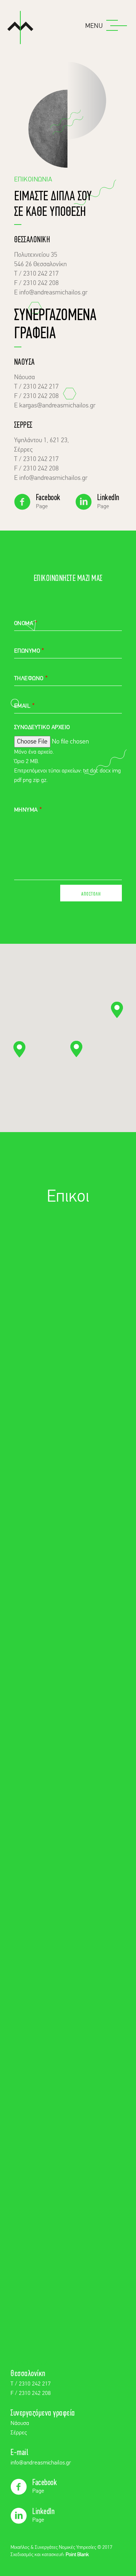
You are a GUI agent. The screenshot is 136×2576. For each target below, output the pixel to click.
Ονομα (24, 624)
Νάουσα (20, 2424)
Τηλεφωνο (29, 679)
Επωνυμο (27, 651)
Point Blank (77, 2555)
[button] (76, 1049)
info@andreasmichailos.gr (41, 2463)
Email (22, 706)
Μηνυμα (26, 810)
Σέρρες (19, 2433)
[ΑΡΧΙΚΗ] (20, 29)
